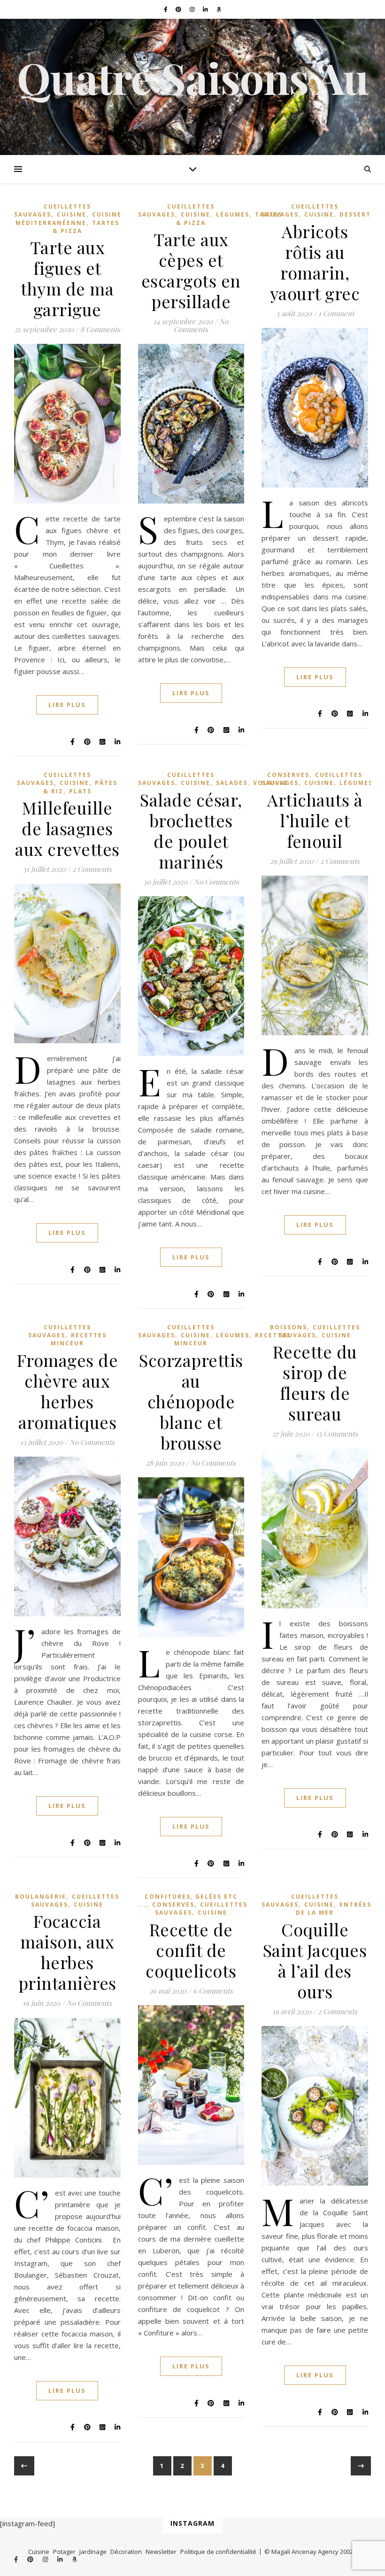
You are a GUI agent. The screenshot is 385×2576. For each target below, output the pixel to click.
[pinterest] (179, 9)
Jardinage (93, 2552)
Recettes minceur (79, 1339)
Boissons (289, 1327)
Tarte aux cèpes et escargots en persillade (191, 270)
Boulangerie (41, 1897)
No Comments (201, 325)
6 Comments (213, 1991)
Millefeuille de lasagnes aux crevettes (67, 828)
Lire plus (67, 705)
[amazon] (219, 9)
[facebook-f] (166, 9)
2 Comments (92, 869)
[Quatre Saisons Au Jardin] (192, 87)
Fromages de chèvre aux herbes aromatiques (68, 1391)
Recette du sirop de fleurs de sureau (315, 1382)
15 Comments (337, 1434)
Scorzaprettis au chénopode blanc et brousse (191, 1401)
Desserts (357, 214)
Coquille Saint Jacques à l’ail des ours (315, 1960)
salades (232, 783)
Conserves (288, 775)
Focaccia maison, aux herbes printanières (67, 1952)
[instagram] (193, 9)
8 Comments (100, 329)
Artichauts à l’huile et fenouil (315, 820)
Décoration (126, 2552)
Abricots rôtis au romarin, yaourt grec (315, 262)
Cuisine (72, 214)
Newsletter (161, 2552)
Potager (64, 2552)
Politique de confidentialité (218, 2552)
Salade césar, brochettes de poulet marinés (191, 830)
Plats (80, 791)
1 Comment (336, 313)
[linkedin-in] (206, 9)
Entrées (355, 1905)
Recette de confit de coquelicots (191, 1950)
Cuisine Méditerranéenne (69, 218)
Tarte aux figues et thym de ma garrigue (67, 278)
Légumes (233, 214)
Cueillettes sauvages (54, 779)
